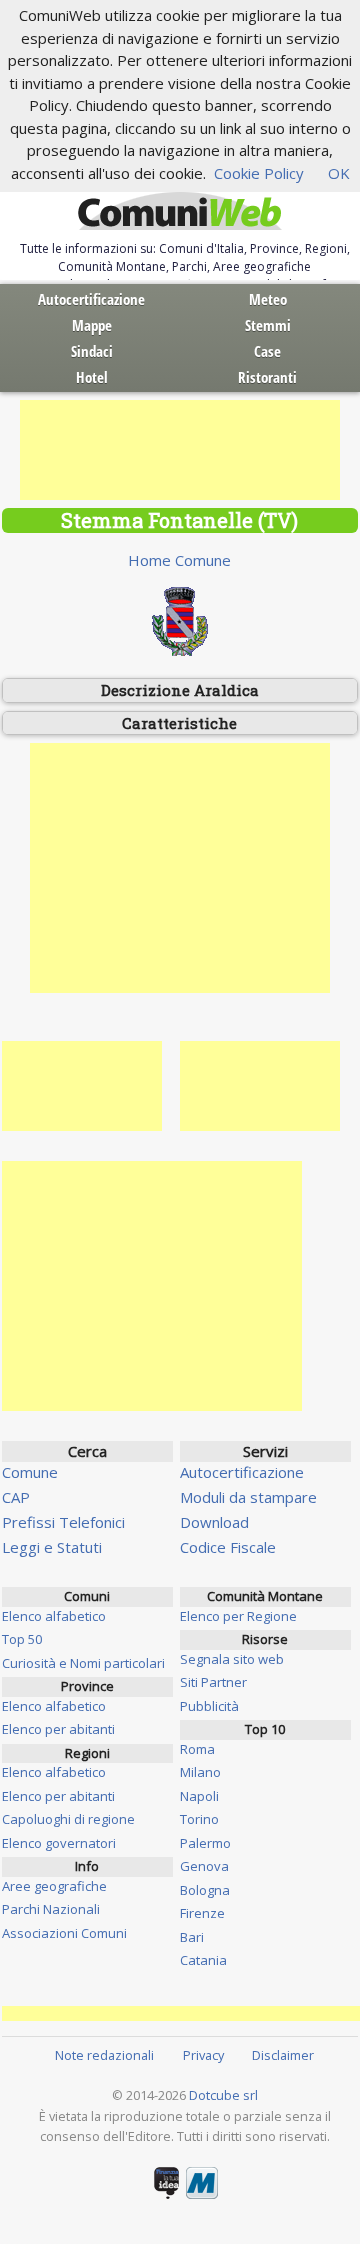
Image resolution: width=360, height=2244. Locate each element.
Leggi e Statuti (52, 1547)
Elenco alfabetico (54, 1616)
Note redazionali (104, 2055)
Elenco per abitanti (58, 1729)
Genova (204, 1866)
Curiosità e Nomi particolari (83, 1663)
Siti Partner (213, 1682)
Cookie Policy (259, 173)
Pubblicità (209, 1706)
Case (267, 351)
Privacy (203, 2055)
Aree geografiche (54, 1886)
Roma (197, 1749)
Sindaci (92, 351)
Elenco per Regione (238, 1616)
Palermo (205, 1843)
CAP (16, 1497)
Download (214, 1522)
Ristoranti (267, 377)
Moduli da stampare (248, 1497)
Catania (203, 1960)
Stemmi (268, 325)
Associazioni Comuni (64, 1933)
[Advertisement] (180, 450)
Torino (199, 1819)
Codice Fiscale (228, 1547)
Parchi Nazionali (51, 1909)
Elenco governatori (59, 1843)
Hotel (92, 377)
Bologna (205, 1890)
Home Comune (179, 560)
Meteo (268, 299)
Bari (192, 1937)
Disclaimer (283, 2055)
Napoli (199, 1796)
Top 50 (22, 1639)
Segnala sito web (232, 1659)
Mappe (92, 325)
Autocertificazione (91, 299)
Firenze (202, 1913)
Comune (30, 1472)
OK (339, 173)
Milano (200, 1772)
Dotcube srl (223, 2095)
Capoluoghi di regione (68, 1819)
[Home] (180, 212)
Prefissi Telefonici (63, 1522)
